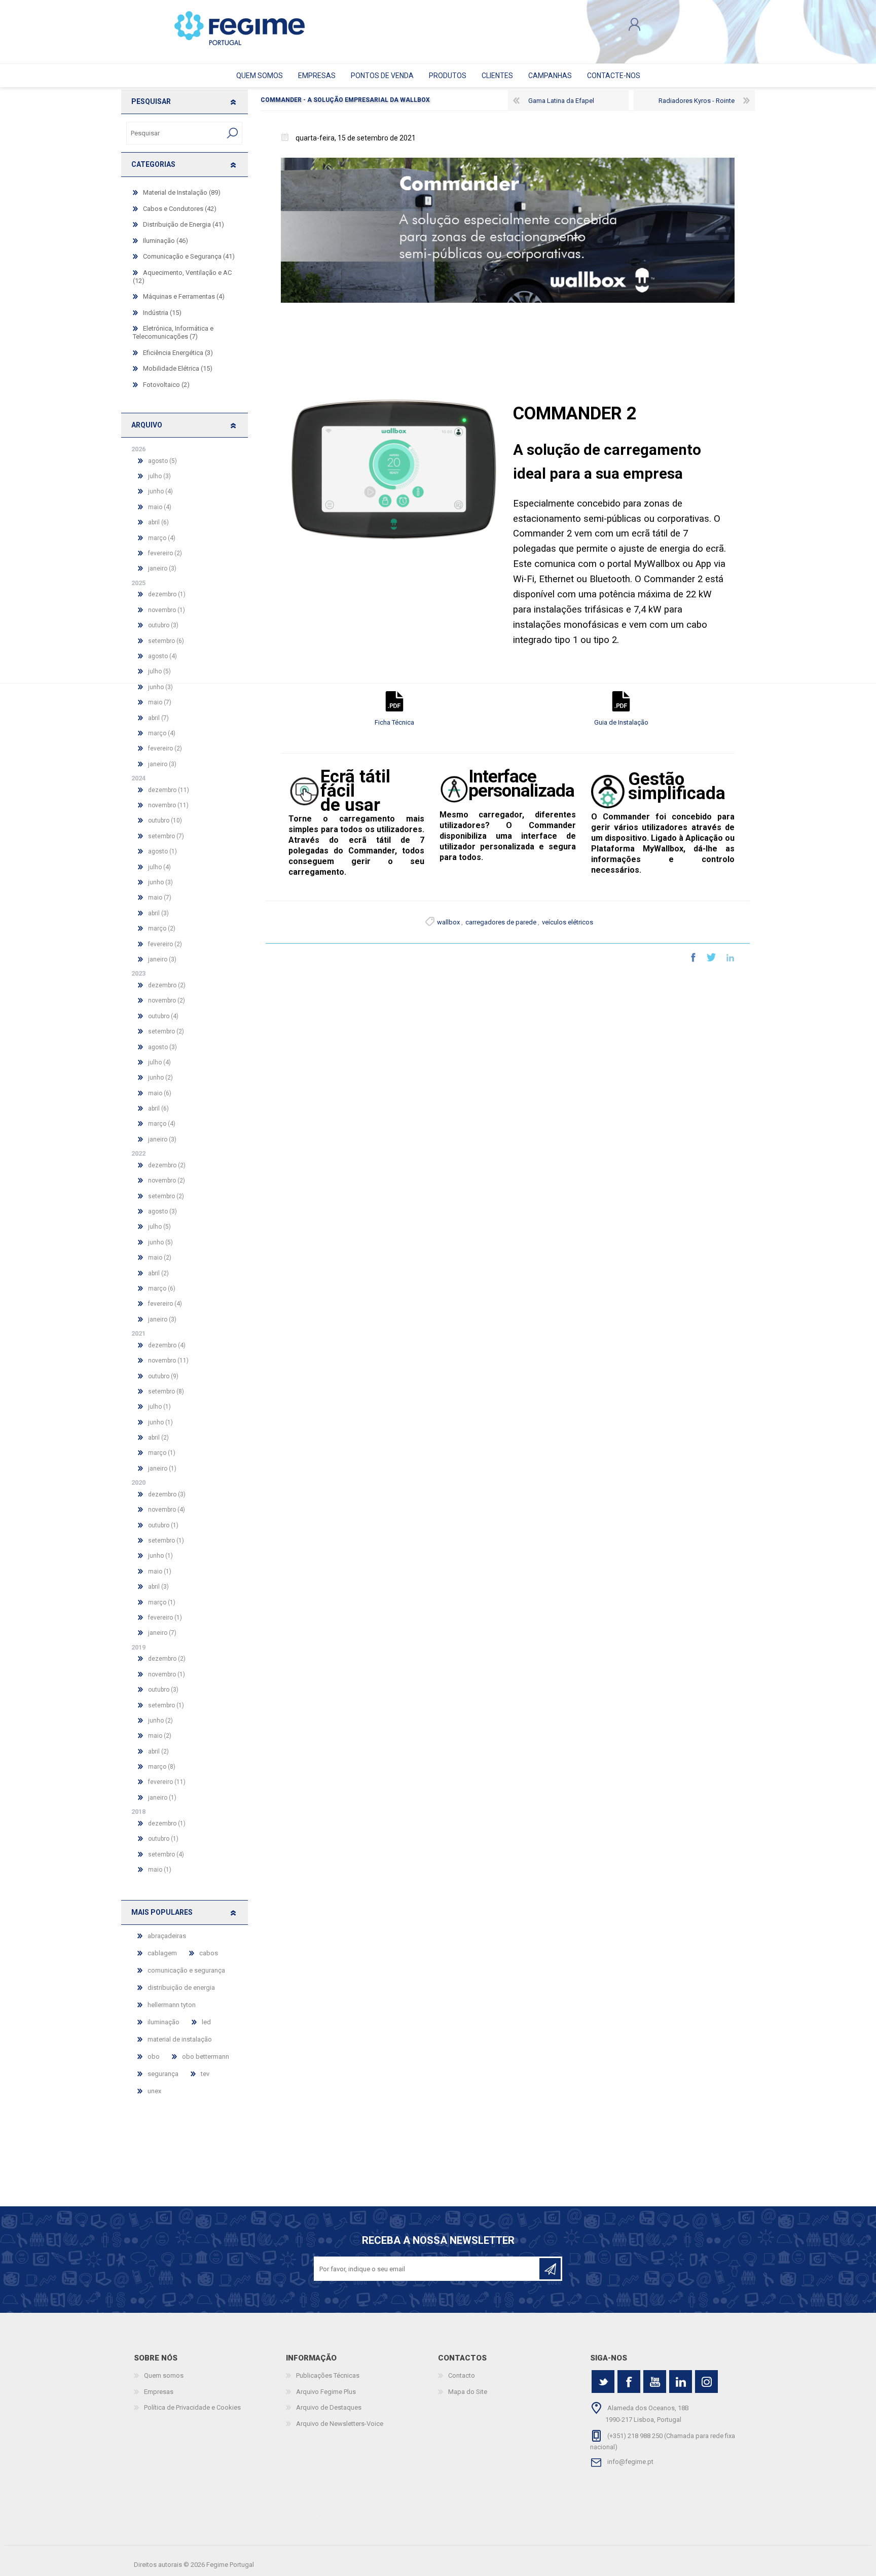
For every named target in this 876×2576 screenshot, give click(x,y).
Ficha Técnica (394, 722)
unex (154, 2091)
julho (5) (159, 1227)
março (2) (162, 928)
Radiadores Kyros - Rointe (697, 101)
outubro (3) (163, 625)
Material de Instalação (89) (182, 192)
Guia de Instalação (621, 722)
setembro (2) (166, 1031)
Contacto (462, 2375)
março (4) (162, 538)
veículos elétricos (568, 922)
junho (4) (160, 491)
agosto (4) (162, 656)
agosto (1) (162, 851)
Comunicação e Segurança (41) (189, 256)
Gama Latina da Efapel (561, 101)
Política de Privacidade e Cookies (192, 2407)
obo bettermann (206, 2056)
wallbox (448, 922)
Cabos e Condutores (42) (180, 209)
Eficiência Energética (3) (178, 353)
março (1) (162, 1453)
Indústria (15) (162, 313)
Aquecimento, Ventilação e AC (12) (182, 277)
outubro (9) (163, 1376)
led (206, 2022)
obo (154, 2056)
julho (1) (159, 1407)
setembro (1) (166, 1541)
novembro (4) (167, 1510)
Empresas (159, 2392)
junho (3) (160, 882)
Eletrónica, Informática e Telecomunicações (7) (173, 332)
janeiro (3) (162, 568)
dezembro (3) (167, 1494)
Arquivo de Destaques (329, 2407)
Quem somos (164, 2375)
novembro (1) (167, 610)
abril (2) (158, 1273)
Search (233, 133)
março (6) (162, 1289)
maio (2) (160, 1258)
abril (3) (158, 913)
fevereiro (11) (167, 1782)
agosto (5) (162, 461)
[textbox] (175, 133)
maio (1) (160, 1571)
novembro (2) (167, 1000)
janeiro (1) (162, 1469)
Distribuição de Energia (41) (184, 224)
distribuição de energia (181, 1988)
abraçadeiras (167, 1936)
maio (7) (160, 702)
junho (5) (160, 1242)
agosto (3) (162, 1047)
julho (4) (159, 867)
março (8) (162, 1767)
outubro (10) (165, 820)
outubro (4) (163, 1016)
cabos (209, 1953)
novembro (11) (168, 805)
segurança (163, 2074)
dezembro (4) (167, 1345)
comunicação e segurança (186, 1970)
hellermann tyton (172, 2005)
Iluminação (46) (166, 241)
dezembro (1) (167, 594)
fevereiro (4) (165, 1304)
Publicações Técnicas (328, 2375)
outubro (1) (163, 1525)
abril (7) (158, 718)
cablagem (162, 1953)
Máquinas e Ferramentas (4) (184, 296)
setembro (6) (166, 641)
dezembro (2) (167, 985)
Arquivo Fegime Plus (326, 2392)
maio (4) (160, 507)
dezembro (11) (169, 790)
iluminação (163, 2022)
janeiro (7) (162, 1633)
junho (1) (160, 1422)
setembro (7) (166, 836)
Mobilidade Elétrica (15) (178, 368)
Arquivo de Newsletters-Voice (340, 2424)
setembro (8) (166, 1391)
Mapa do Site (468, 2392)
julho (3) (159, 476)
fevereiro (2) (165, 553)
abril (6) (158, 522)
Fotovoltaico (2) (166, 385)
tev (205, 2074)
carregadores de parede (501, 922)
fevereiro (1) (165, 1618)
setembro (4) (166, 1854)
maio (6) (160, 1093)
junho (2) (160, 1078)
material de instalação (180, 2039)
